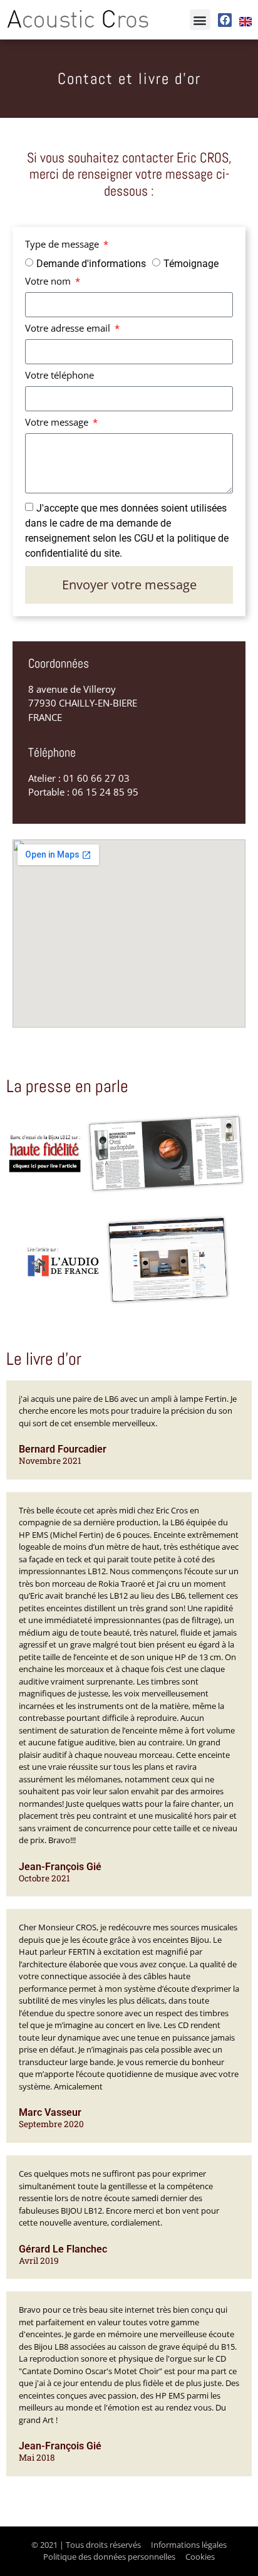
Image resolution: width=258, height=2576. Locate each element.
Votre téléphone (59, 376)
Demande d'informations (91, 263)
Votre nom (49, 282)
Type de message (63, 245)
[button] (200, 20)
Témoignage (191, 263)
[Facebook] (225, 20)
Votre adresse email (69, 329)
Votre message (58, 423)
